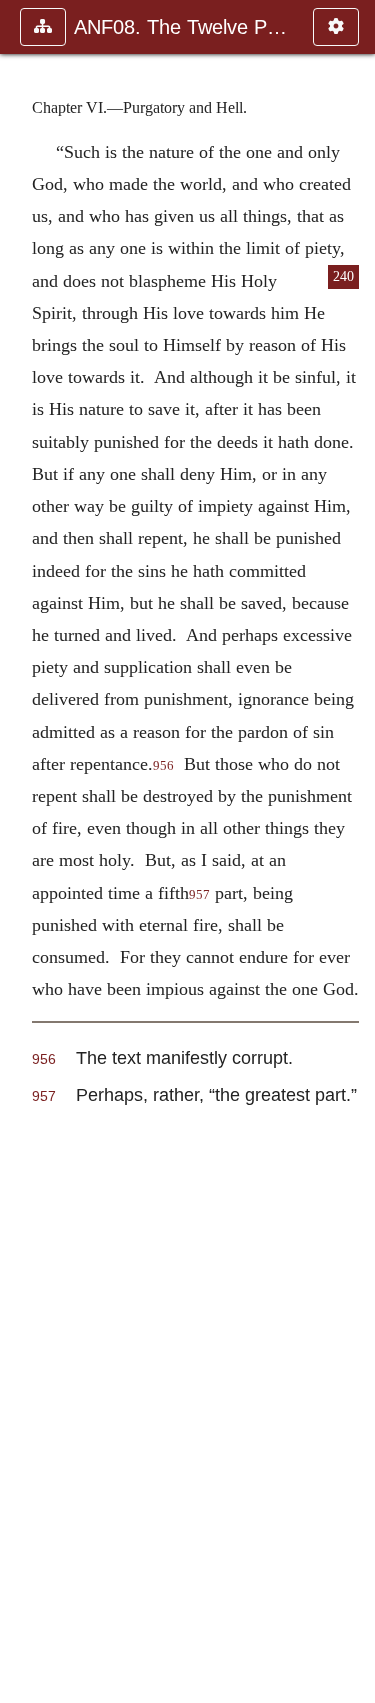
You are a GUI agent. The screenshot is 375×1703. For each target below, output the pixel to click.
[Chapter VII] (352, 851)
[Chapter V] (23, 851)
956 (163, 766)
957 (199, 895)
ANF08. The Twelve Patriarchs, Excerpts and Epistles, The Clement (183, 27)
